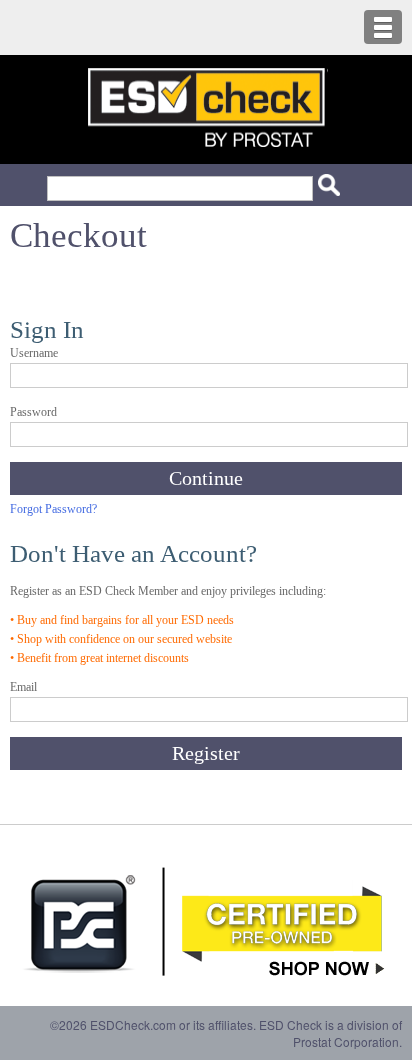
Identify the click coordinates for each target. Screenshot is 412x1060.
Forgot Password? (53, 509)
